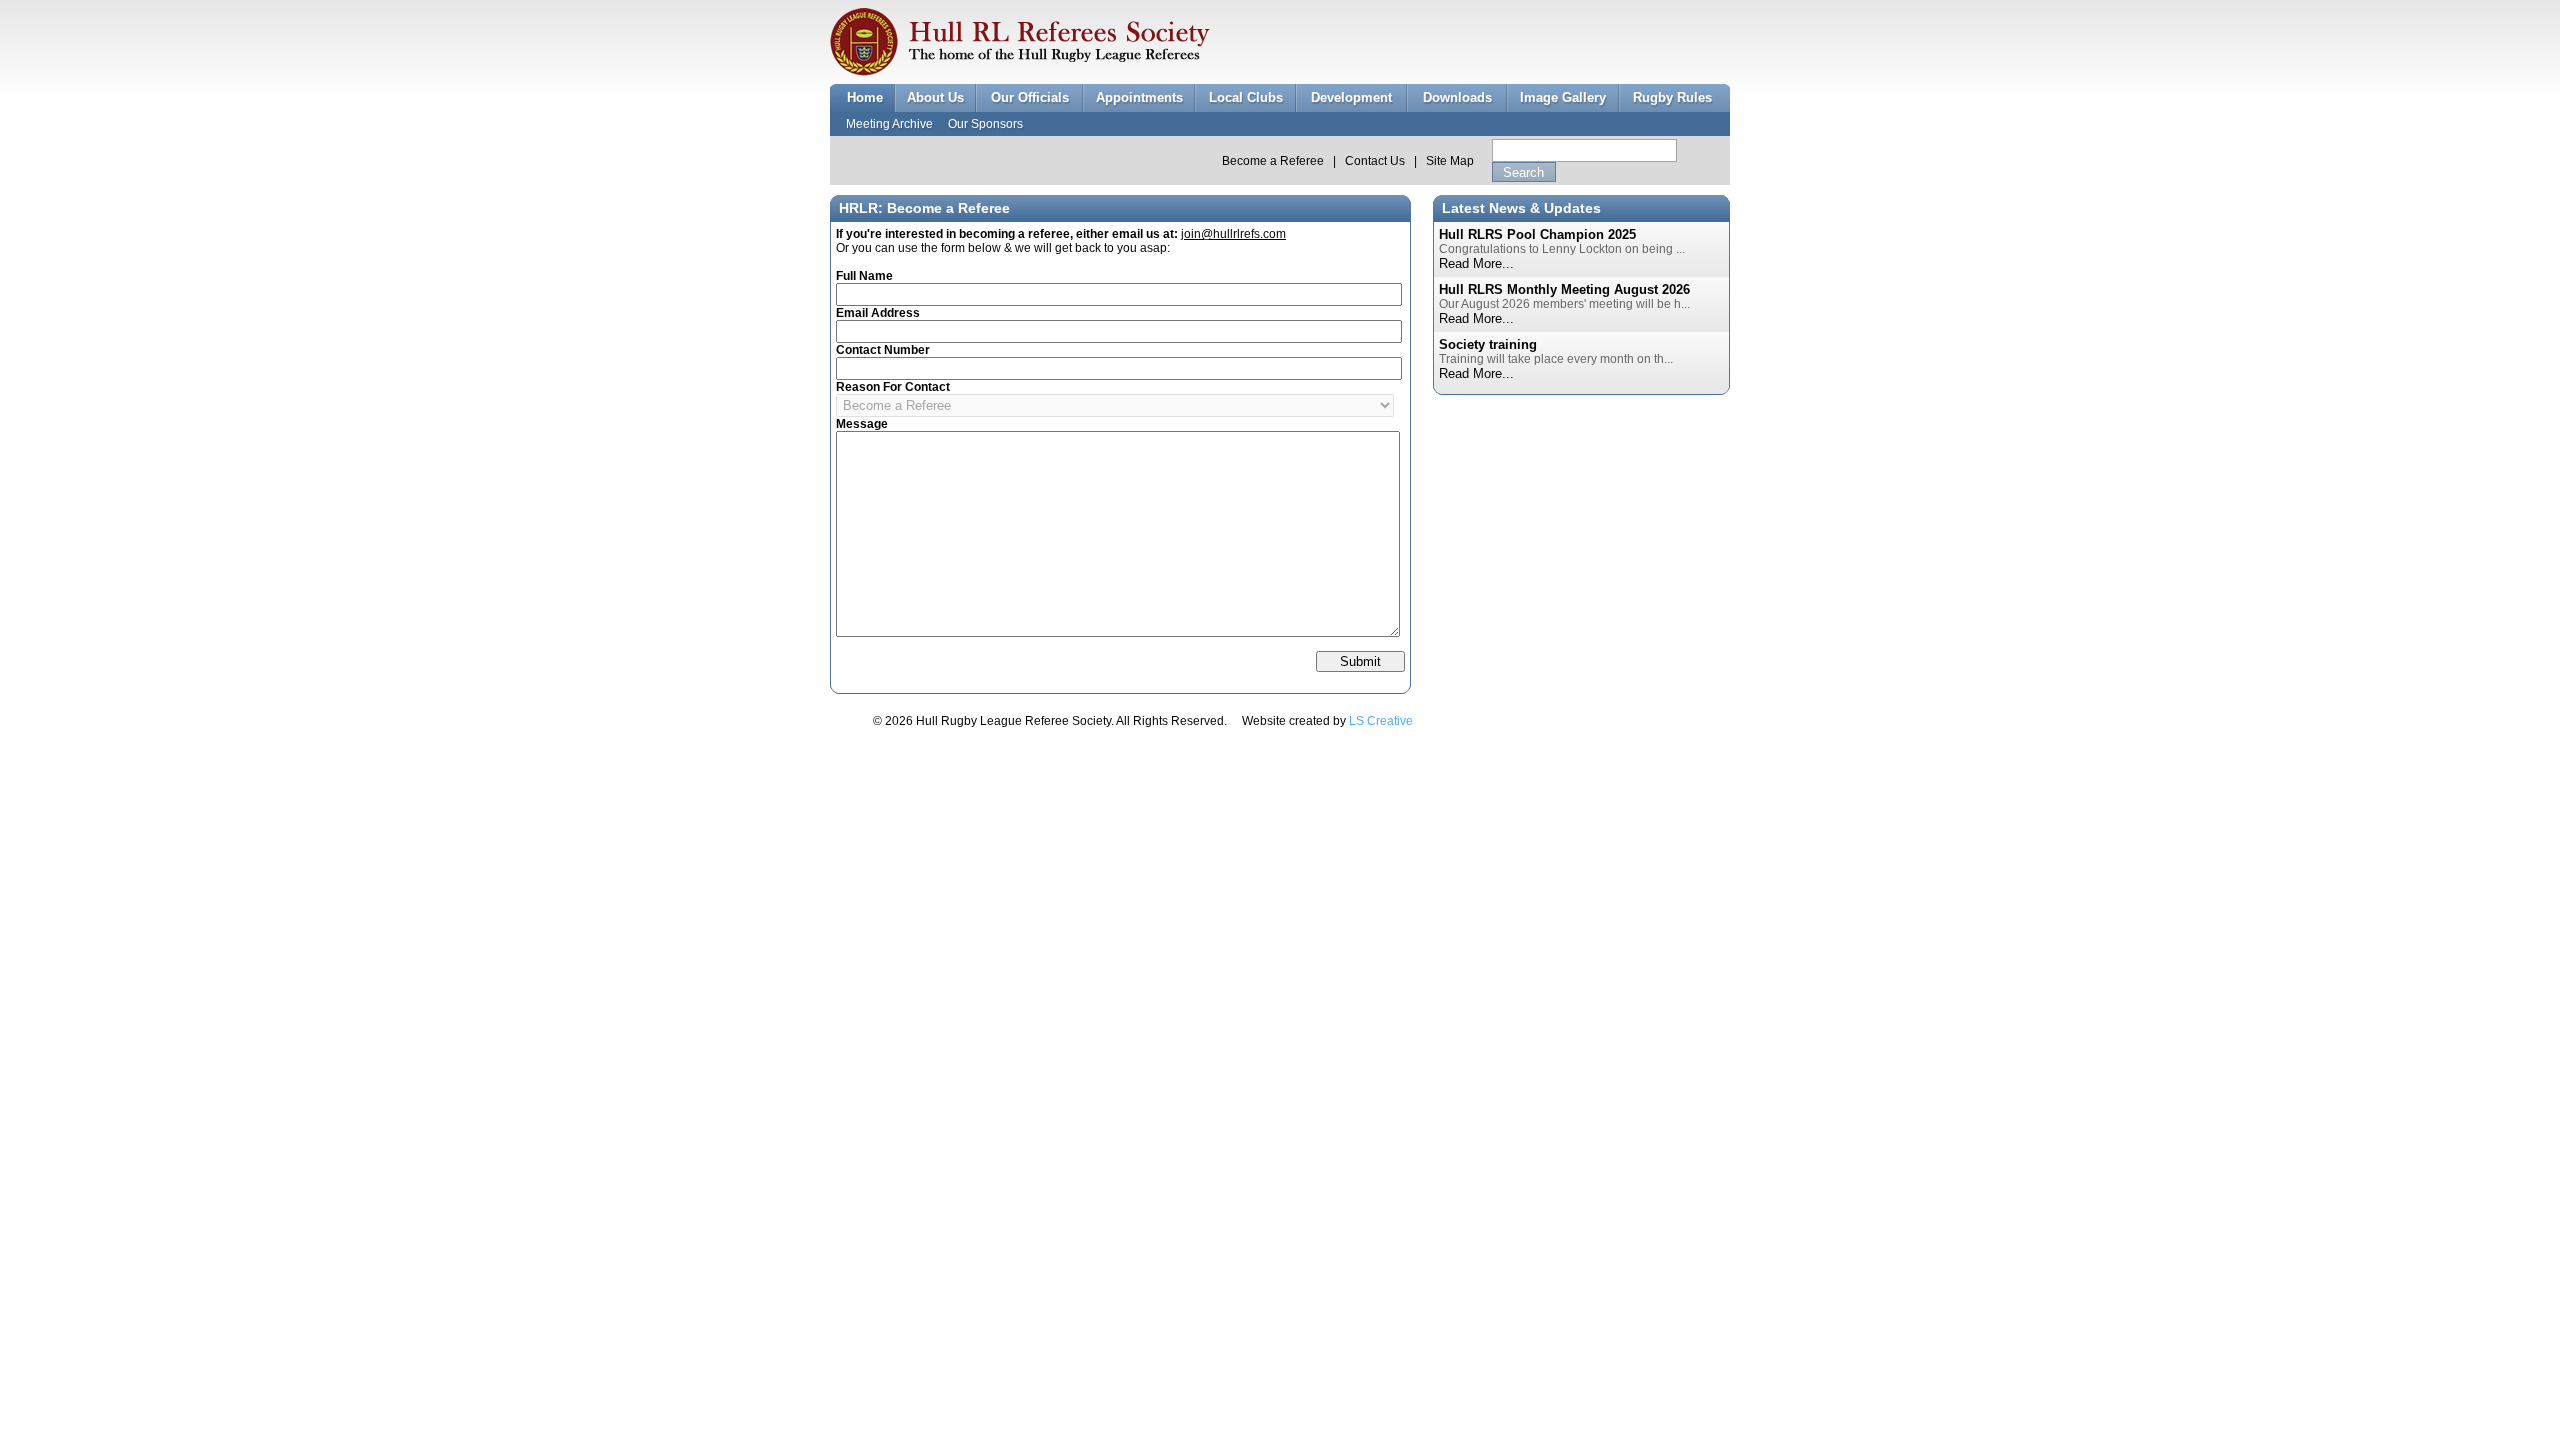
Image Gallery (1563, 97)
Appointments (1139, 97)
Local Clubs (1246, 97)
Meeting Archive (889, 124)
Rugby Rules (1672, 97)
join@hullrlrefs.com (1233, 234)
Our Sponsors (985, 124)
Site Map (1450, 161)
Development (1351, 97)
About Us (935, 97)
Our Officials (1030, 97)
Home (865, 97)
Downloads (1457, 97)
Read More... (1476, 263)
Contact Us (1375, 161)
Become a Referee (1273, 161)
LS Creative (1381, 721)
